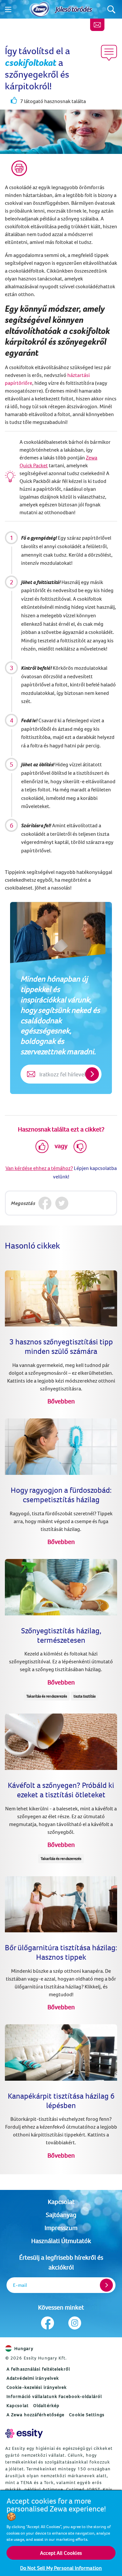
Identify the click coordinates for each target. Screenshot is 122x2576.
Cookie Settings (87, 2415)
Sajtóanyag (61, 2215)
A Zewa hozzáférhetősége (35, 2415)
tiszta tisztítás (85, 1696)
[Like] (42, 1146)
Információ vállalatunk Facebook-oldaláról (54, 2396)
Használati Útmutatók (61, 2241)
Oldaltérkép (46, 2405)
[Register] (106, 2285)
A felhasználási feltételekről (38, 2369)
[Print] (19, 168)
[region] (61, 2533)
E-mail (20, 2285)
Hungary (24, 2348)
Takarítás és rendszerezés (47, 1696)
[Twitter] (62, 1203)
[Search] (111, 9)
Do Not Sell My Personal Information (61, 2568)
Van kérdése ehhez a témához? (39, 1168)
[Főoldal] (40, 9)
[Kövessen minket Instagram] (75, 2323)
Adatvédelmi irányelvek (33, 2378)
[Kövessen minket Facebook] (48, 2323)
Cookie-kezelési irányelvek (37, 2387)
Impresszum (61, 2228)
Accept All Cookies (61, 2553)
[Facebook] (45, 1203)
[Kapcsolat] (97, 25)
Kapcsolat (61, 2202)
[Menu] (8, 9)
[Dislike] (80, 1146)
